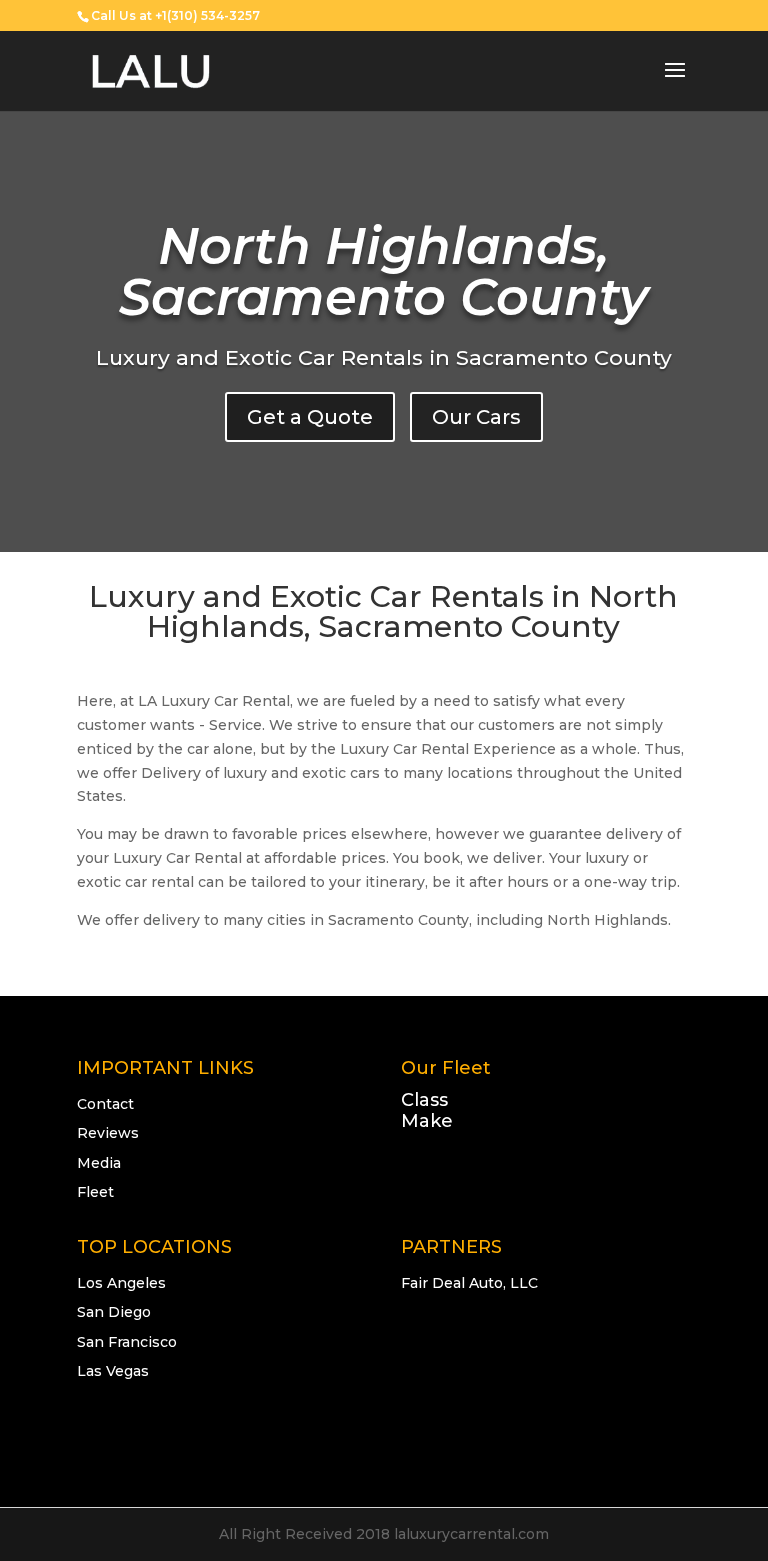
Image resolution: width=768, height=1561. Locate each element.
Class (424, 1100)
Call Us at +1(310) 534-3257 (175, 15)
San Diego (114, 1312)
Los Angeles (121, 1283)
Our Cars (476, 417)
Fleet (95, 1192)
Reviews (108, 1133)
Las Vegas (113, 1371)
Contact (105, 1104)
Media (99, 1163)
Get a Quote (310, 417)
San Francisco (127, 1342)
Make (427, 1121)
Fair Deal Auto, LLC (469, 1283)
